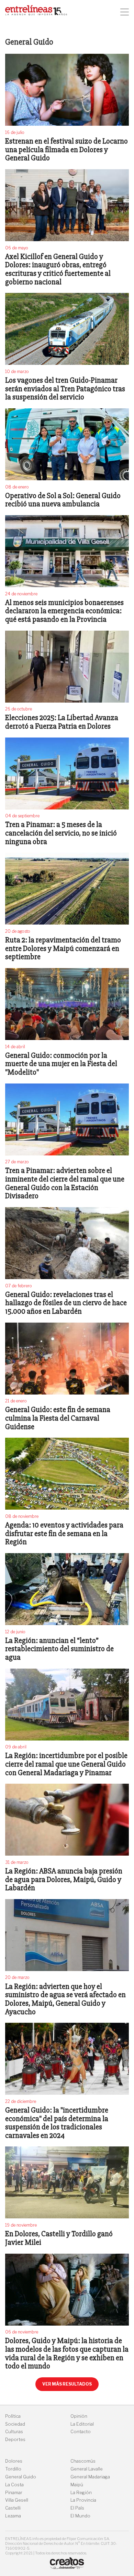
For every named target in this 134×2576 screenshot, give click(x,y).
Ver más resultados (67, 2384)
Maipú (77, 2485)
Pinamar (14, 2493)
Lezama (13, 2516)
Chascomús (83, 2461)
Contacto (81, 2432)
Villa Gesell (17, 2500)
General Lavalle (87, 2469)
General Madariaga (90, 2477)
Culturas (14, 2432)
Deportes (15, 2439)
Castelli (13, 2508)
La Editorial (82, 2424)
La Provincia (83, 2500)
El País (77, 2508)
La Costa (14, 2485)
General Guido (21, 2477)
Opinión (79, 2416)
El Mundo (80, 2516)
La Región (81, 2493)
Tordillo (13, 2469)
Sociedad (15, 2424)
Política (13, 2416)
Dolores (14, 2461)
